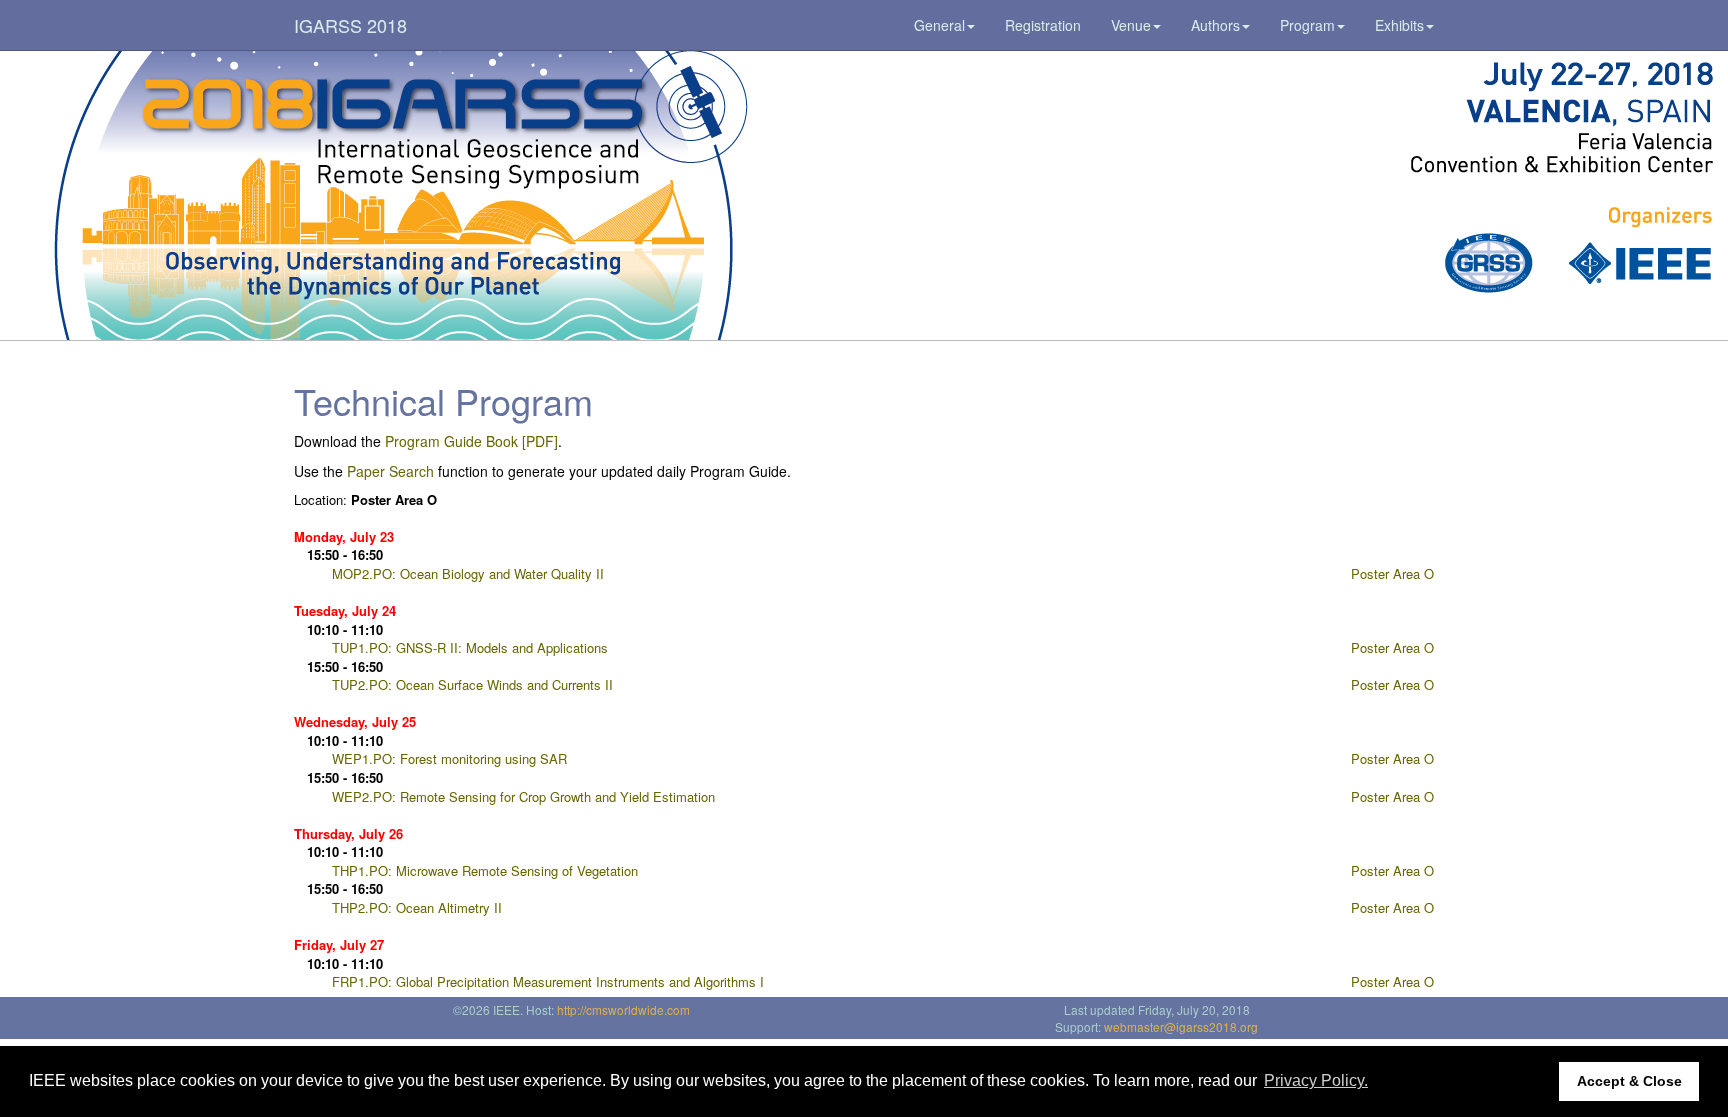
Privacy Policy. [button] (1316, 1080)
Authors (1215, 25)
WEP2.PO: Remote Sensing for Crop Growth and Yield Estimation (523, 796)
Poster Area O (1392, 573)
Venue (1131, 25)
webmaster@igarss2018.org (1181, 1026)
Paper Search (390, 471)
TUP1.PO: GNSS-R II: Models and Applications (470, 647)
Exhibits (1399, 25)
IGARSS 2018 (350, 25)
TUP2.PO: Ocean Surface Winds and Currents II (472, 684)
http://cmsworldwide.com (623, 1009)
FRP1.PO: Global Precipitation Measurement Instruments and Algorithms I (548, 981)
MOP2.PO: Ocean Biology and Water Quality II (468, 573)
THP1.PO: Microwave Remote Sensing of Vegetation (485, 870)
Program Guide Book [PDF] (471, 441)
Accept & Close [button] (1629, 1081)
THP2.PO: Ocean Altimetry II (417, 907)
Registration (1043, 25)
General (939, 25)
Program (1307, 25)
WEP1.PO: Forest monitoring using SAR (449, 758)
